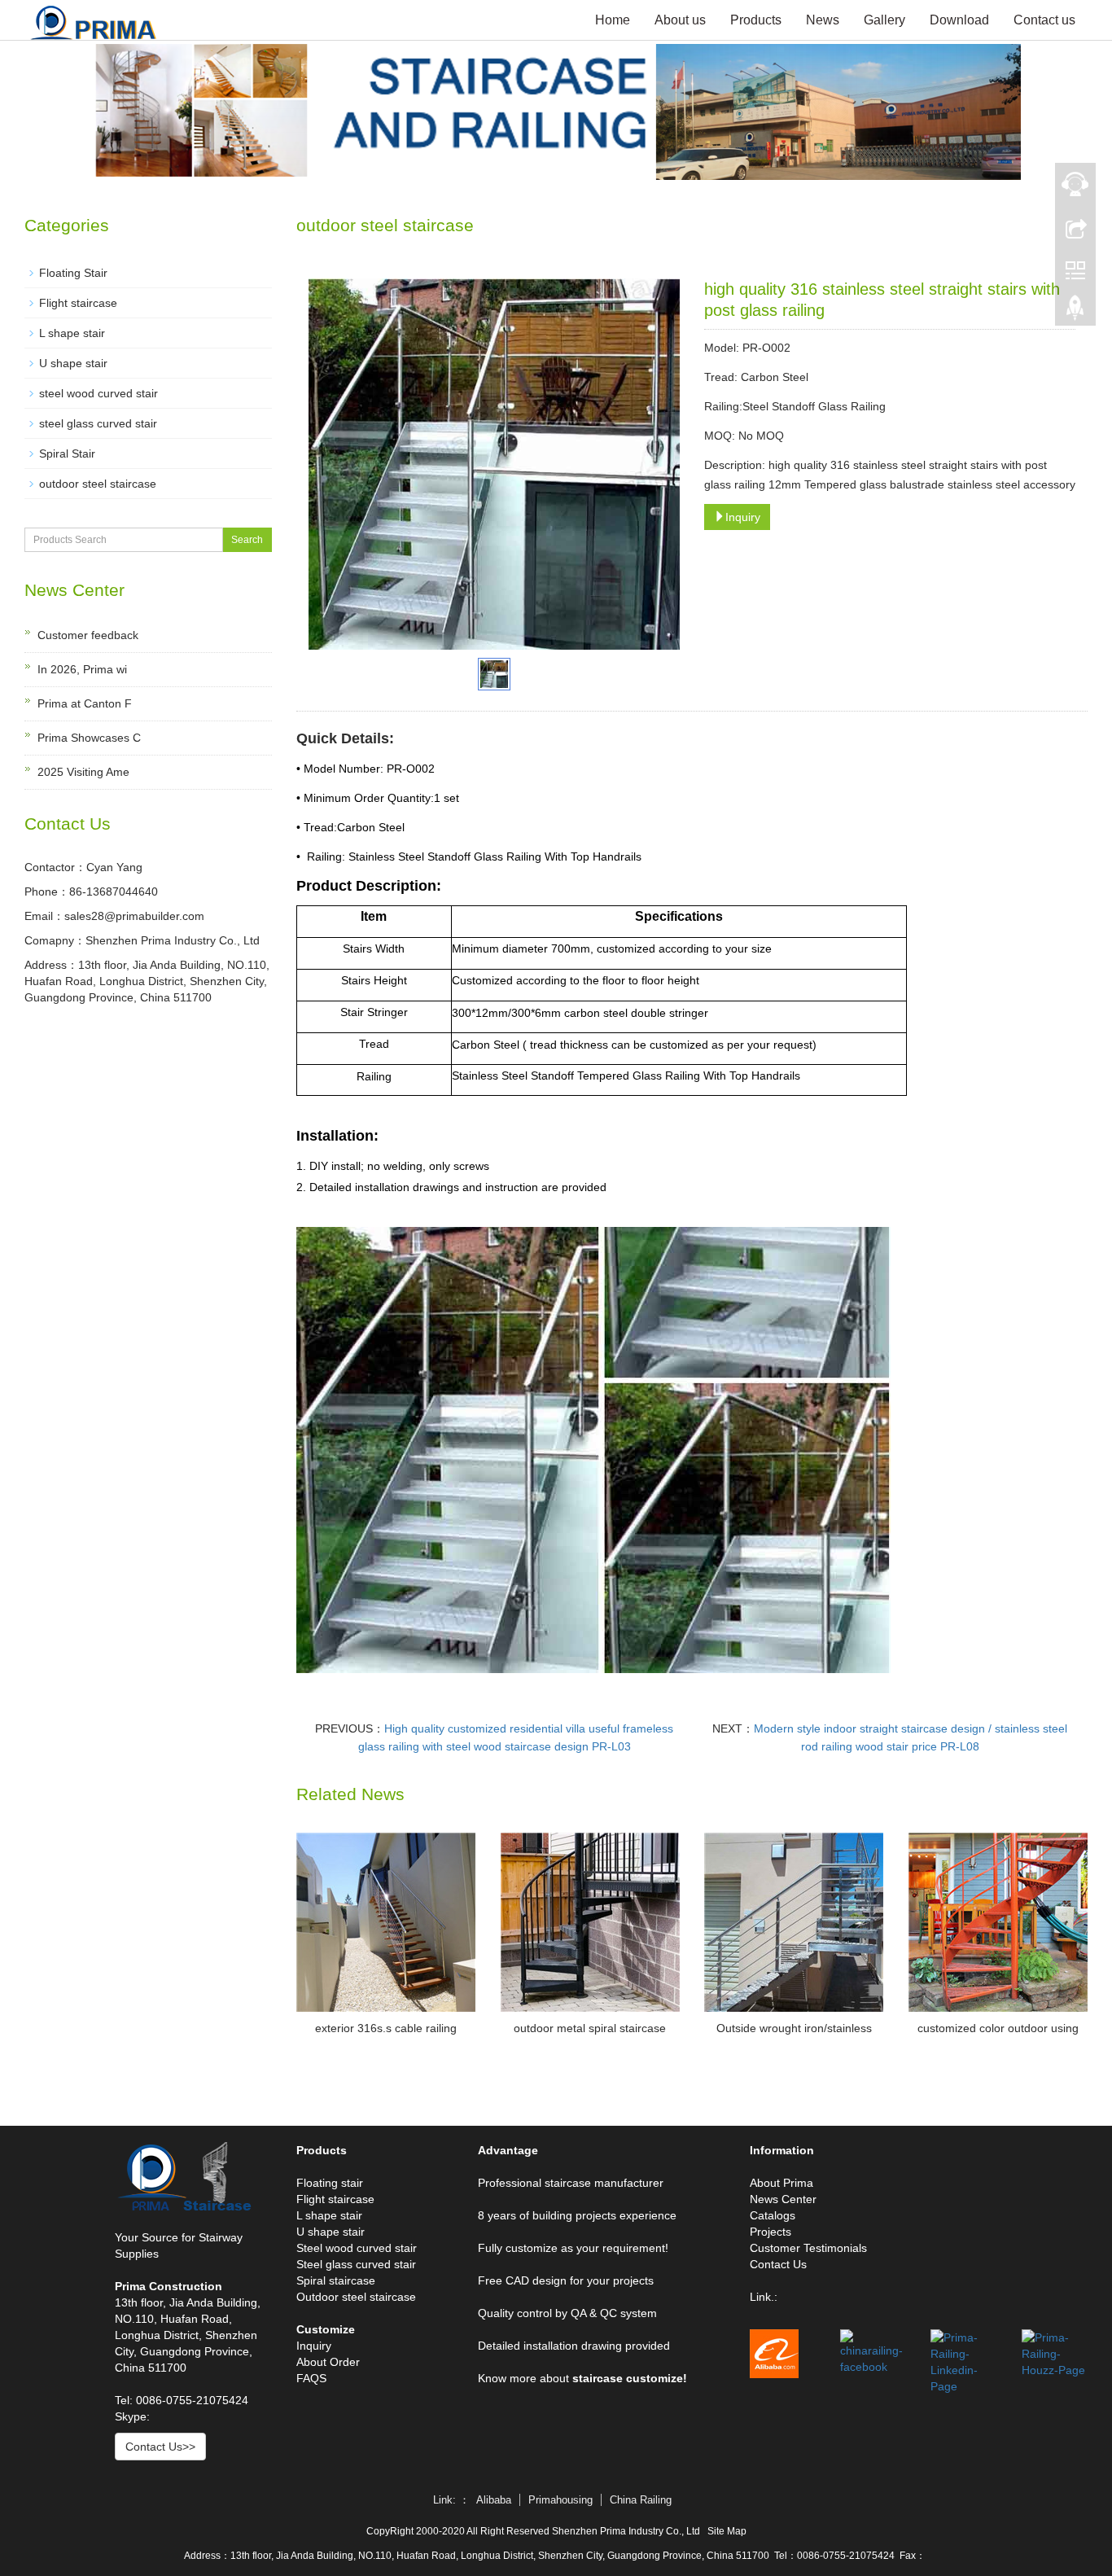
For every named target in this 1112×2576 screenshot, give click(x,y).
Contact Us (778, 2264)
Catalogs (773, 2215)
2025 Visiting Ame (83, 772)
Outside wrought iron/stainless (794, 2028)
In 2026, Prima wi (82, 669)
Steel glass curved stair (356, 2264)
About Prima (781, 2183)
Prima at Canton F (85, 703)
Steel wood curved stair (357, 2248)
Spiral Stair (67, 453)
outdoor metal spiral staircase (590, 2028)
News (823, 20)
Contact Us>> (160, 2447)
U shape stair (73, 363)
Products (756, 20)
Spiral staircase (336, 2280)
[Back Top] (1075, 312)
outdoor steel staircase (98, 484)
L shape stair (72, 333)
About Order (328, 2362)
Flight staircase (78, 303)
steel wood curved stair (99, 393)
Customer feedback (88, 635)
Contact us (1044, 20)
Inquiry (743, 517)
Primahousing (560, 2500)
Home (613, 20)
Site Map (727, 2531)
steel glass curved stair (98, 423)
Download (959, 20)
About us (680, 20)
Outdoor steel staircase (356, 2297)
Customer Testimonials (808, 2248)
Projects (771, 2232)
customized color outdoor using (998, 2028)
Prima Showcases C (89, 738)
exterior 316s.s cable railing (386, 2028)
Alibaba (494, 2500)
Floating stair (330, 2183)
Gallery (884, 20)
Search (247, 540)
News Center (783, 2199)
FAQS (311, 2378)
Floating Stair (73, 273)
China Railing (641, 2500)
